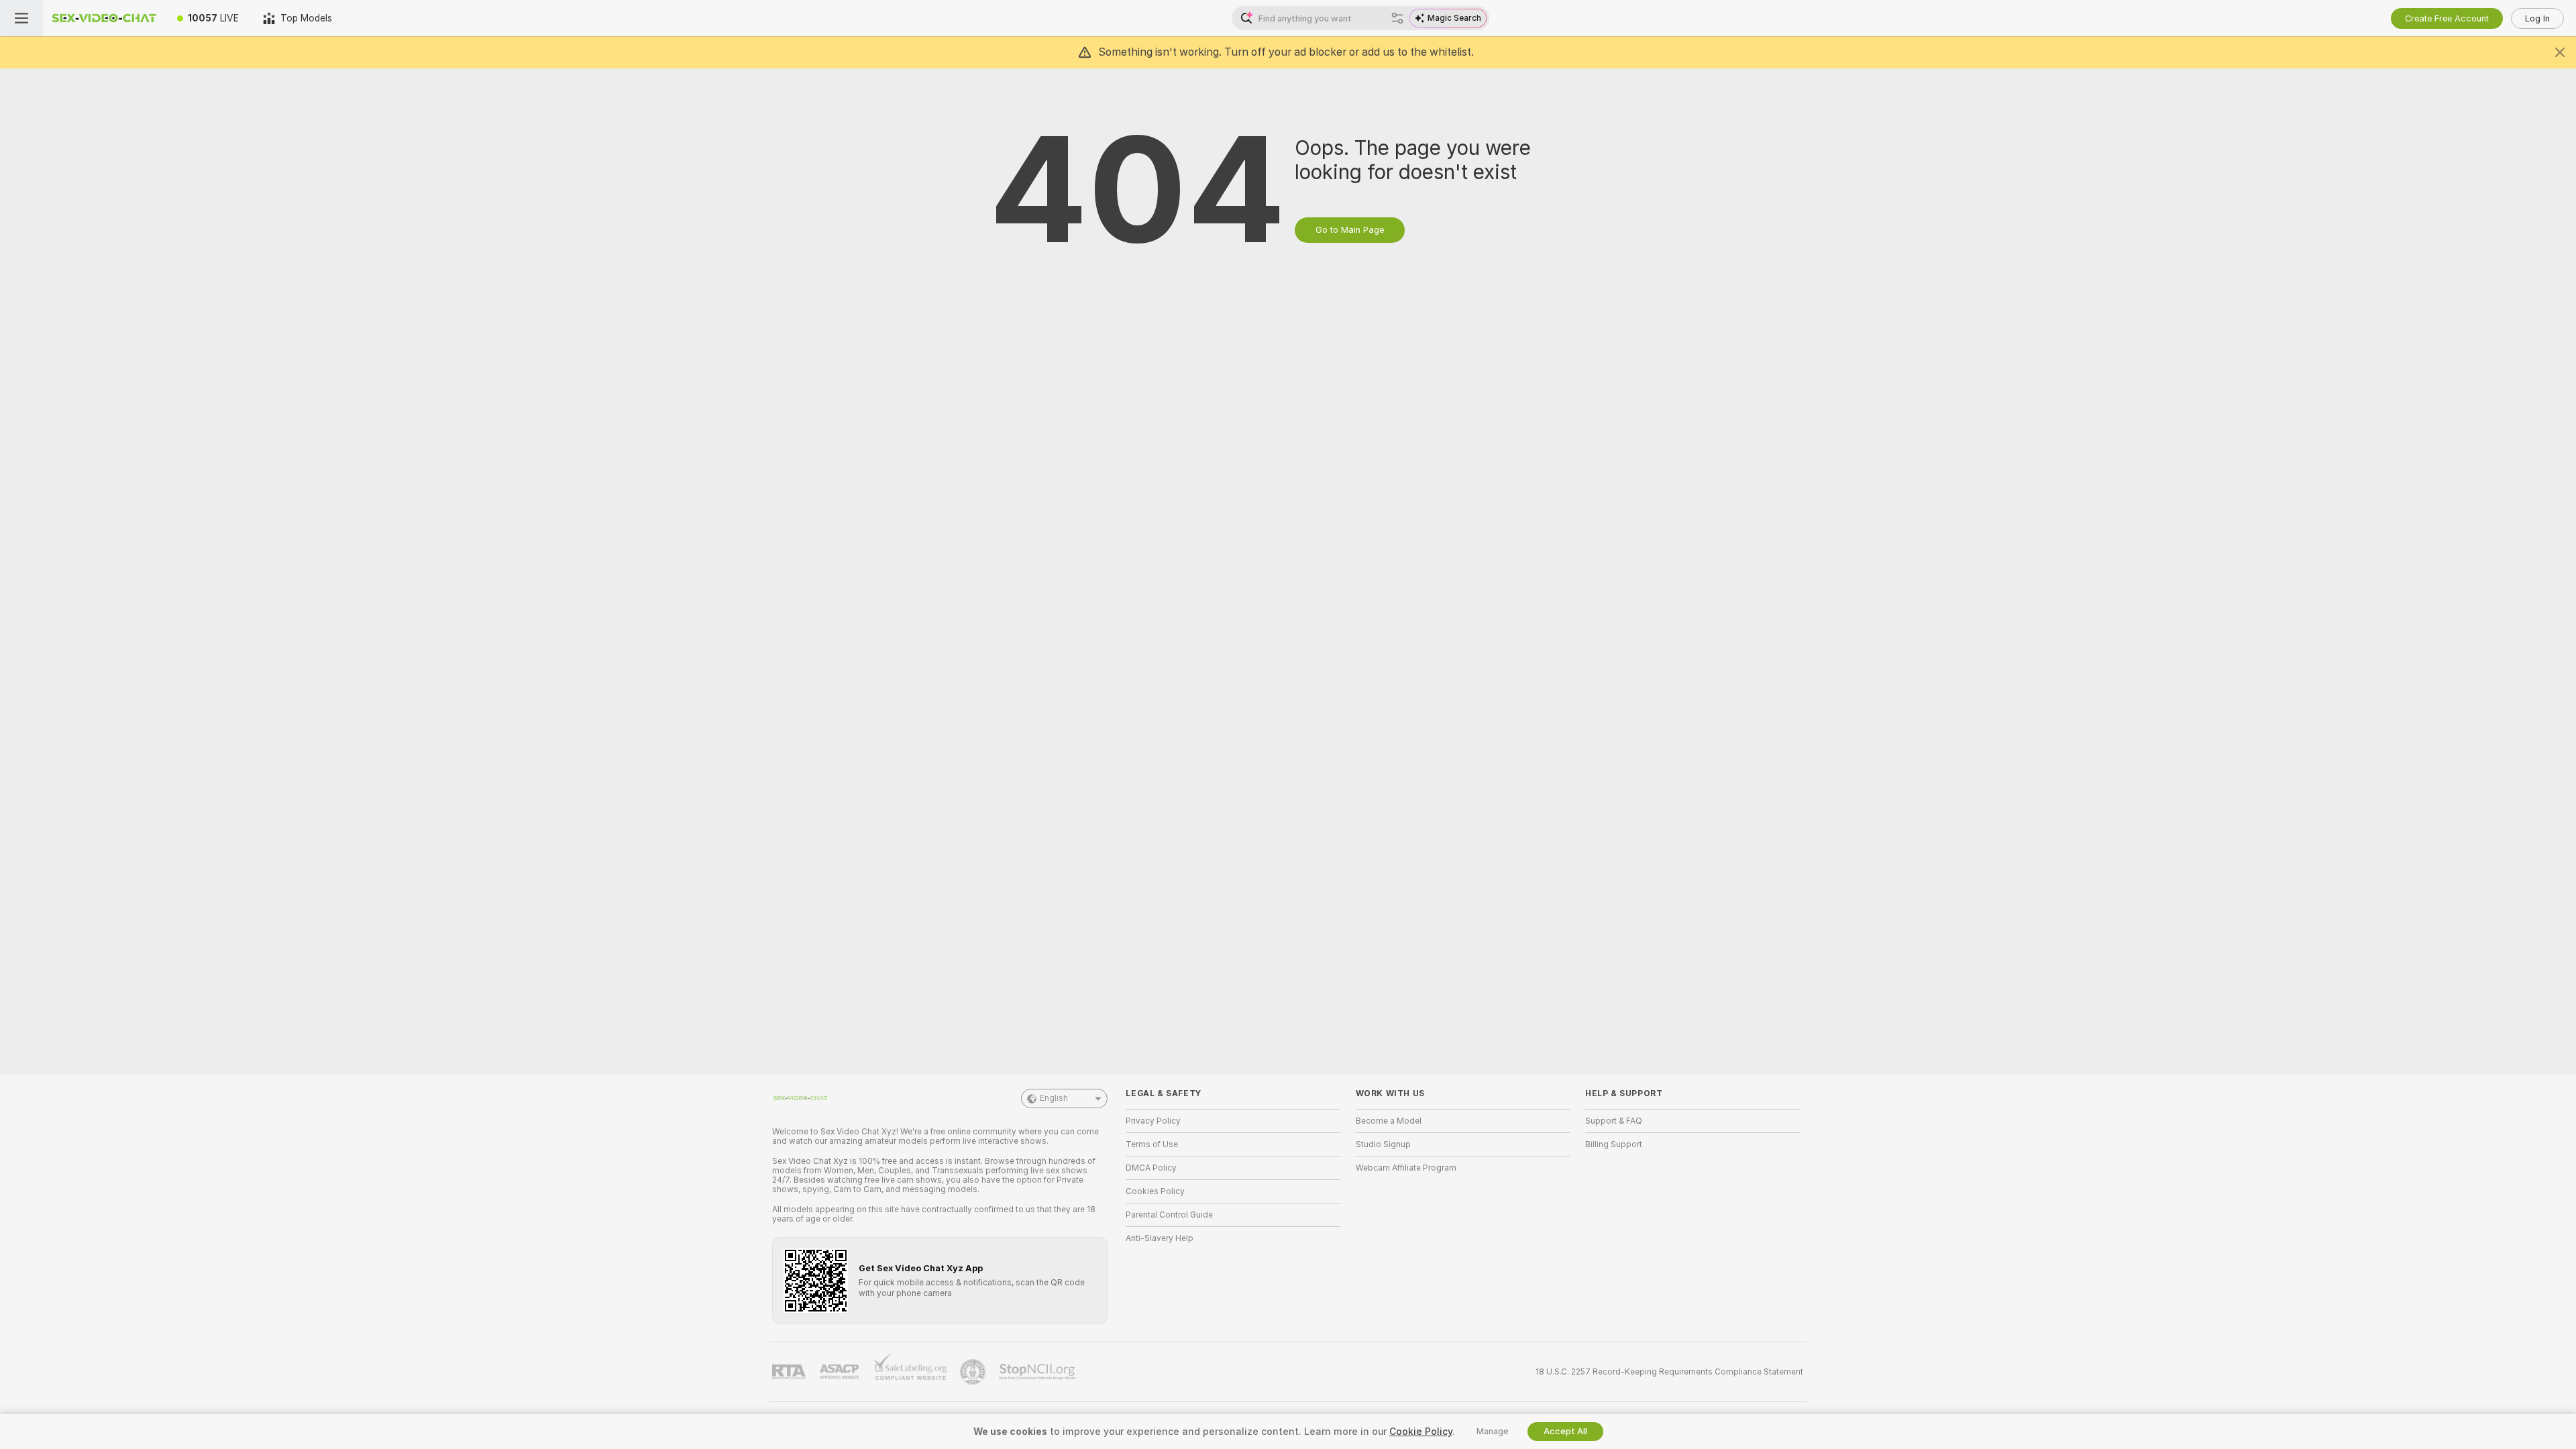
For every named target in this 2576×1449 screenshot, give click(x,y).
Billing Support (1614, 1144)
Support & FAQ (1614, 1121)
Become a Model (1389, 1121)
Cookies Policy (1155, 1191)
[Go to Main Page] (104, 18)
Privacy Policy (1153, 1121)
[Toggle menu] (21, 18)
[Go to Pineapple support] (974, 1372)
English (1054, 1098)
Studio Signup (1383, 1144)
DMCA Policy (1151, 1168)
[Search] (1397, 18)
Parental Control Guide (1169, 1215)
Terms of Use (1152, 1144)
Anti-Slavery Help (1160, 1238)
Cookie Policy (1421, 1432)
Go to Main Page (1350, 230)
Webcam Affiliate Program (1406, 1168)
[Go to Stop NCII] (1038, 1372)
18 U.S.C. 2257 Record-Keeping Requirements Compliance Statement (1669, 1372)
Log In (2537, 18)
